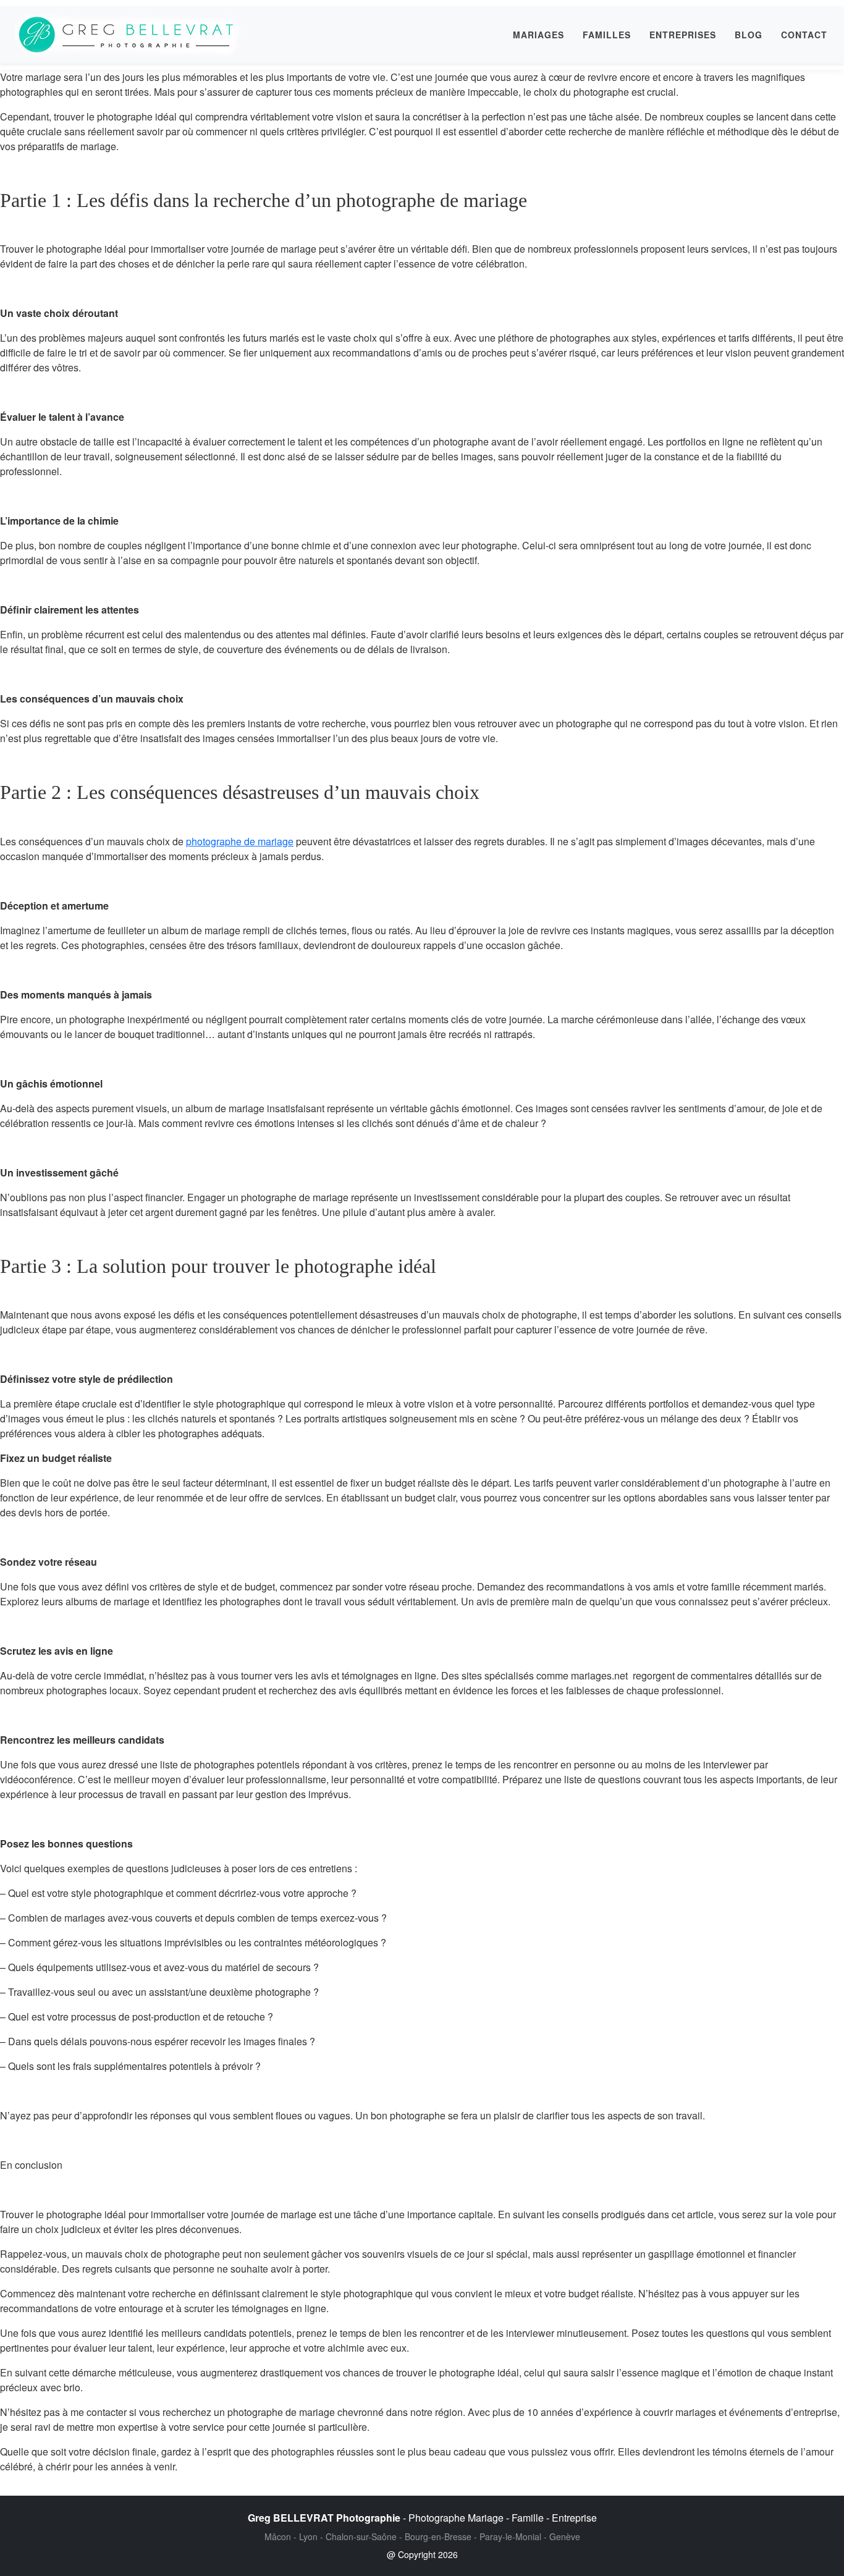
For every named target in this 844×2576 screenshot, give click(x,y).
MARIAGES (538, 35)
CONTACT (804, 35)
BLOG (749, 35)
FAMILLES (607, 35)
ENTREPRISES (683, 35)
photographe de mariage (240, 841)
